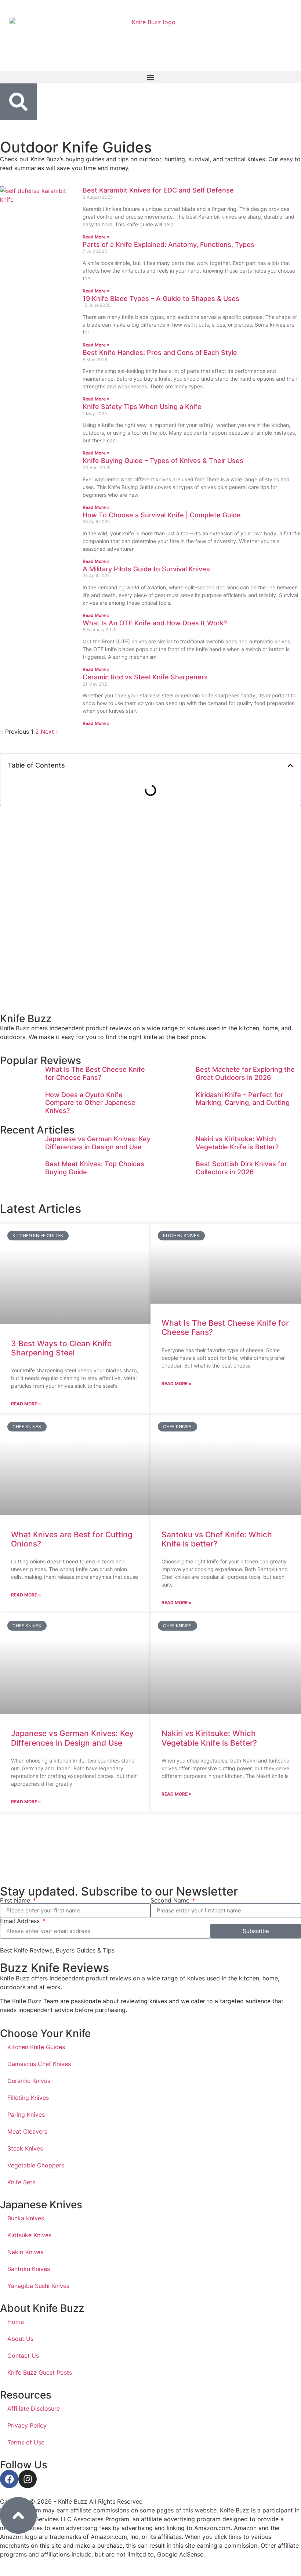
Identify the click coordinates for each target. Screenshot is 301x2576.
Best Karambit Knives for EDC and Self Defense (158, 190)
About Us (20, 2339)
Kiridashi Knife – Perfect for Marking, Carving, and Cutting (243, 1099)
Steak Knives (25, 2148)
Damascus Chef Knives (39, 2064)
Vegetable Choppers (36, 2165)
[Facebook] (9, 2479)
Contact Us (23, 2356)
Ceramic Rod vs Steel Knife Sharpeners (145, 677)
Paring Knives (26, 2115)
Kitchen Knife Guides (36, 2047)
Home (16, 2322)
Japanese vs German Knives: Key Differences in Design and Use (98, 1143)
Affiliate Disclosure (34, 2408)
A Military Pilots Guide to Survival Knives (146, 569)
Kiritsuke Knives (29, 2235)
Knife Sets (21, 2182)
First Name (16, 1900)
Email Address (21, 1921)
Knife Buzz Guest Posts (40, 2372)
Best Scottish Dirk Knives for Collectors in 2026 (241, 1168)
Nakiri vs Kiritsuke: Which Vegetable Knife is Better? (237, 1143)
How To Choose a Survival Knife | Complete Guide (162, 515)
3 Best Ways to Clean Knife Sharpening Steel (61, 1348)
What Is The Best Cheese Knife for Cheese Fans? (95, 1073)
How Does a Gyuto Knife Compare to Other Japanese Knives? (90, 1103)
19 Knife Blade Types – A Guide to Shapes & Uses (161, 299)
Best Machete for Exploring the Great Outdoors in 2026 (245, 1073)
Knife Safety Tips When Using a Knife (142, 407)
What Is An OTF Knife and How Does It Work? (155, 623)
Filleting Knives (28, 2098)
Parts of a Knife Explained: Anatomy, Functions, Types (168, 245)
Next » (50, 732)
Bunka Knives (26, 2218)
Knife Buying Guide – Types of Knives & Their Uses (163, 461)
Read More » (96, 237)
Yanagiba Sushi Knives (38, 2286)
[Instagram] (28, 2479)
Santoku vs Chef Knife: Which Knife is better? (217, 1539)
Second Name (171, 1900)
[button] (150, 77)
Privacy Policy (27, 2425)
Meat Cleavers (27, 2131)
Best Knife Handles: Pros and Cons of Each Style (160, 353)
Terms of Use (26, 2442)
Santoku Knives (29, 2269)
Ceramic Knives (29, 2081)
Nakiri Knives (25, 2252)
